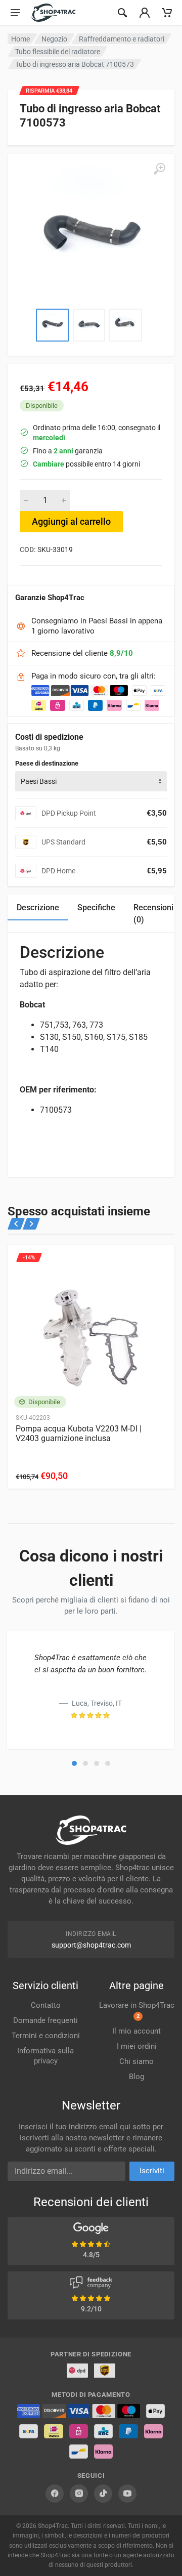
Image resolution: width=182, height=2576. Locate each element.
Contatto (46, 2005)
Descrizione (38, 907)
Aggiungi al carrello (71, 521)
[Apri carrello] (167, 13)
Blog (136, 2077)
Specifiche (96, 907)
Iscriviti (152, 2171)
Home (20, 39)
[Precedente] (16, 1224)
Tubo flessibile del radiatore (58, 52)
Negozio (54, 39)
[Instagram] (79, 2494)
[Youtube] (127, 2494)
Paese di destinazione (47, 763)
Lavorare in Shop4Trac (137, 2010)
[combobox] (91, 781)
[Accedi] (145, 13)
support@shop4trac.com (91, 1945)
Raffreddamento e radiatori (122, 39)
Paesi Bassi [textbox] (39, 781)
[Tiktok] (103, 2494)
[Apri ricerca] (122, 13)
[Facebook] (55, 2494)
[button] (74, 1763)
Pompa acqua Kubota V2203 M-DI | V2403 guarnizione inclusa (79, 1433)
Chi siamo (136, 2061)
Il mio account (136, 2031)
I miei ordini (137, 2046)
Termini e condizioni (46, 2036)
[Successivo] (31, 1224)
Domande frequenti (45, 2020)
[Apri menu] (15, 13)
